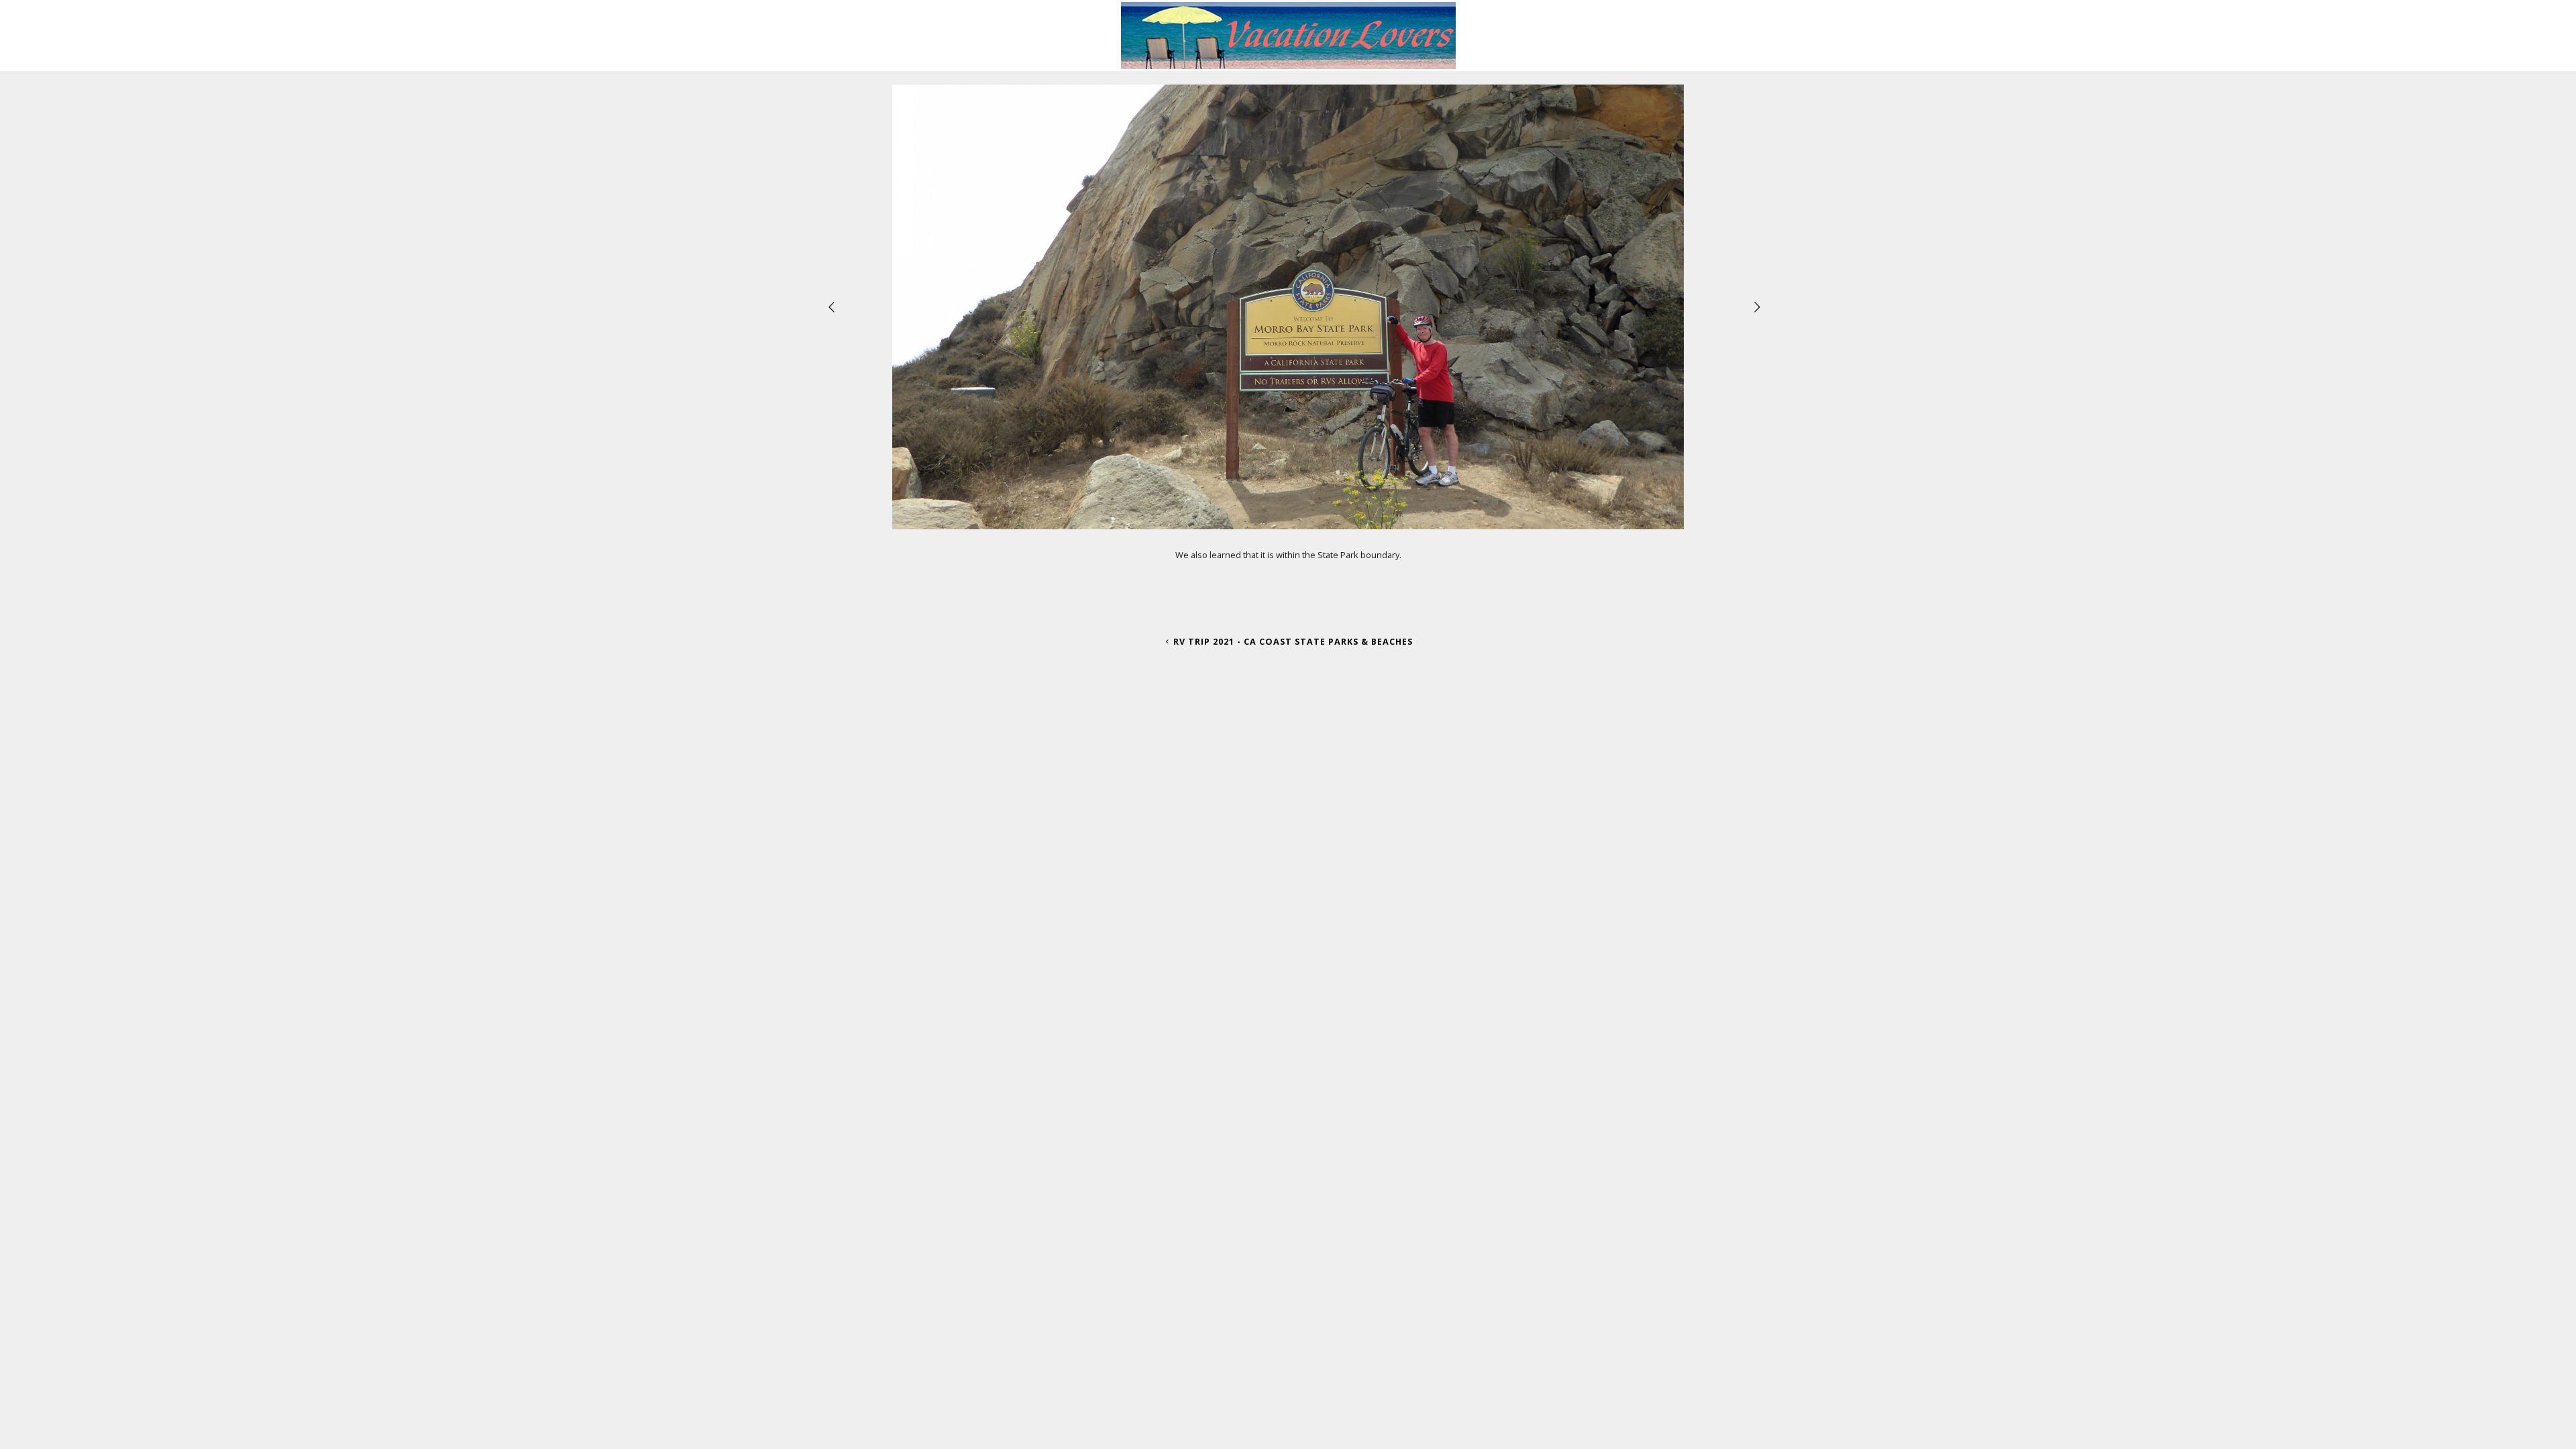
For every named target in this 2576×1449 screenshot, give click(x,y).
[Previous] (833, 307)
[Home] (1288, 64)
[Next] (1758, 307)
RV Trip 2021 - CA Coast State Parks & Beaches (1293, 641)
